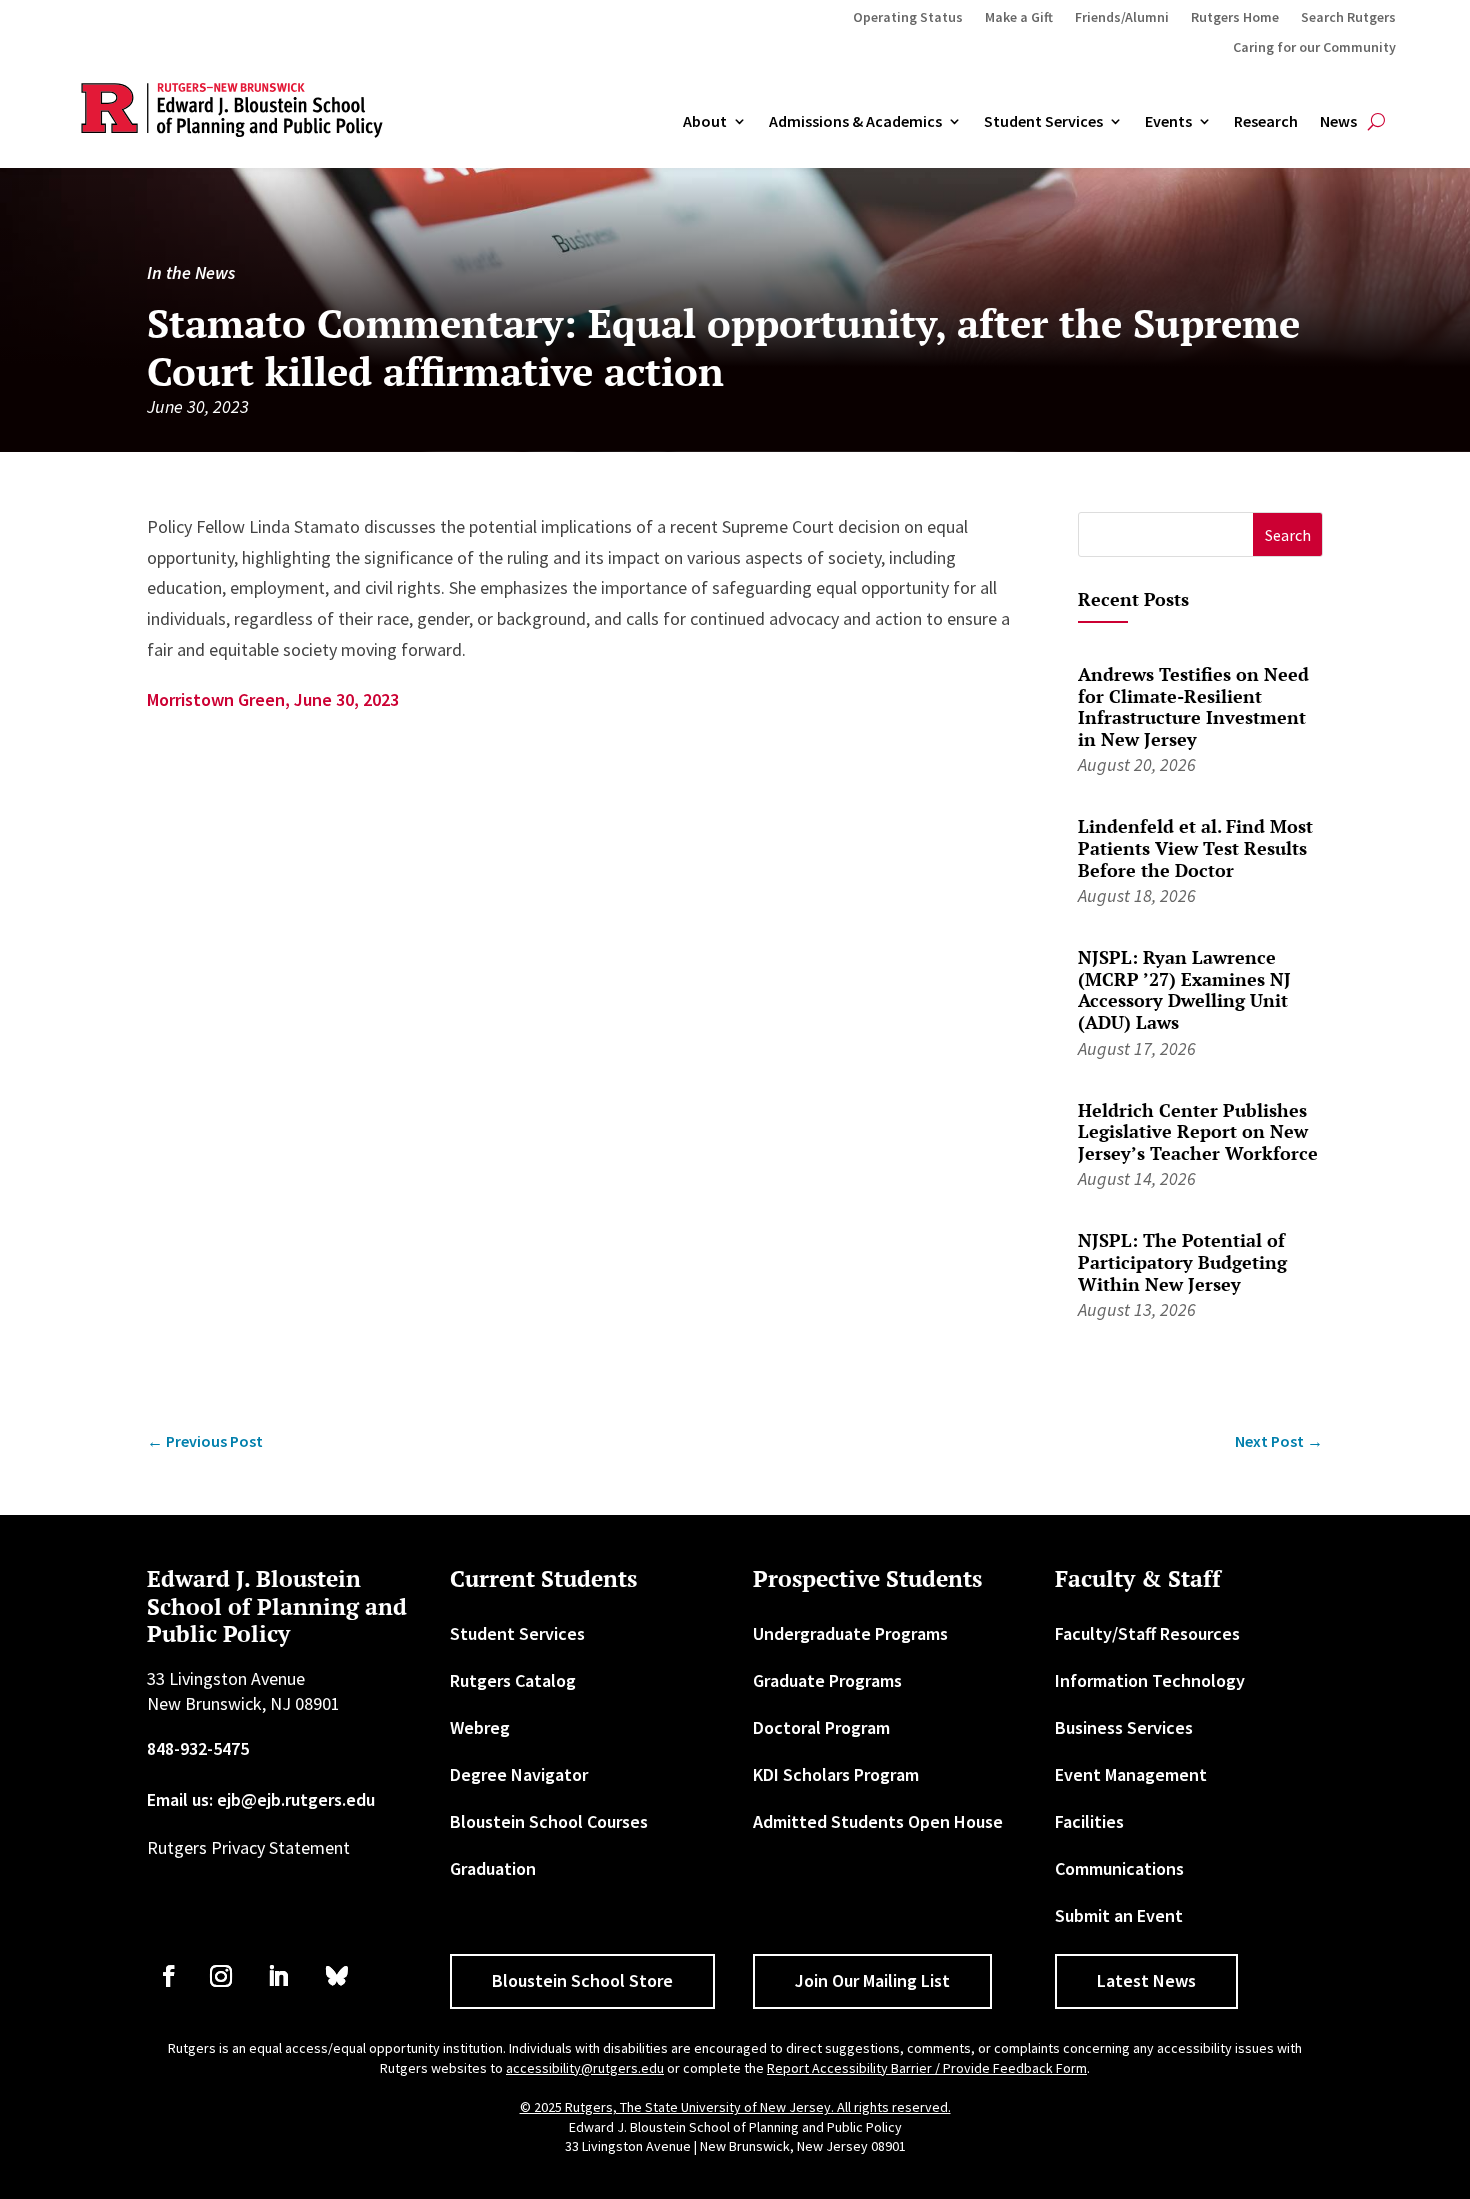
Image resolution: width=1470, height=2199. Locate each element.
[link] (205, 1441)
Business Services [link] (1124, 1727)
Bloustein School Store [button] (582, 1980)
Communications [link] (1119, 1868)
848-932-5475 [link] (198, 1748)
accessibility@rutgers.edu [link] (585, 2068)
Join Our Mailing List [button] (872, 1980)
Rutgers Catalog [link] (513, 1680)
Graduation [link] (493, 1868)
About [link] (705, 122)
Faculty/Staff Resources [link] (1147, 1633)
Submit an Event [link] (1119, 1915)
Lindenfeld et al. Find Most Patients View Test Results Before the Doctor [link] (1195, 847)
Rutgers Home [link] (1235, 18)
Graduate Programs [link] (827, 1680)
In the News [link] (191, 272)
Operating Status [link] (908, 18)
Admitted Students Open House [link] (878, 1821)
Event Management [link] (1131, 1774)
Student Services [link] (1043, 122)
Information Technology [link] (1150, 1680)
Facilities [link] (1089, 1821)
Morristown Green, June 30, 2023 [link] (273, 699)
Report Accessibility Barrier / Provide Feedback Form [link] (927, 2068)
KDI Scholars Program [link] (836, 1774)
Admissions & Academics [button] (855, 122)
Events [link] (1168, 122)
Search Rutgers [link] (1348, 18)
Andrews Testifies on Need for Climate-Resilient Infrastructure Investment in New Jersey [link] (1193, 706)
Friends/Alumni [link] (1122, 18)
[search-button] (1376, 122)
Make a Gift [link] (1019, 18)
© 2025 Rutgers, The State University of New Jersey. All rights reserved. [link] (735, 2107)
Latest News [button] (1146, 1980)
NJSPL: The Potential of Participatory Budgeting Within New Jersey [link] (1182, 1261)
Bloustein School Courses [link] (549, 1821)
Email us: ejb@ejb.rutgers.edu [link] (261, 1799)
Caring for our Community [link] (1314, 48)
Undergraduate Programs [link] (850, 1633)
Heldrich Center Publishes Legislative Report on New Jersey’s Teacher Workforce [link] (1198, 1131)
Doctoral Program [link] (821, 1727)
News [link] (1338, 122)
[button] (1287, 534)
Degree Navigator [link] (519, 1774)
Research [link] (1266, 122)
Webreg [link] (480, 1727)
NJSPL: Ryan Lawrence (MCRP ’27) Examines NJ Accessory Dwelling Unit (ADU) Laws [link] (1184, 989)
